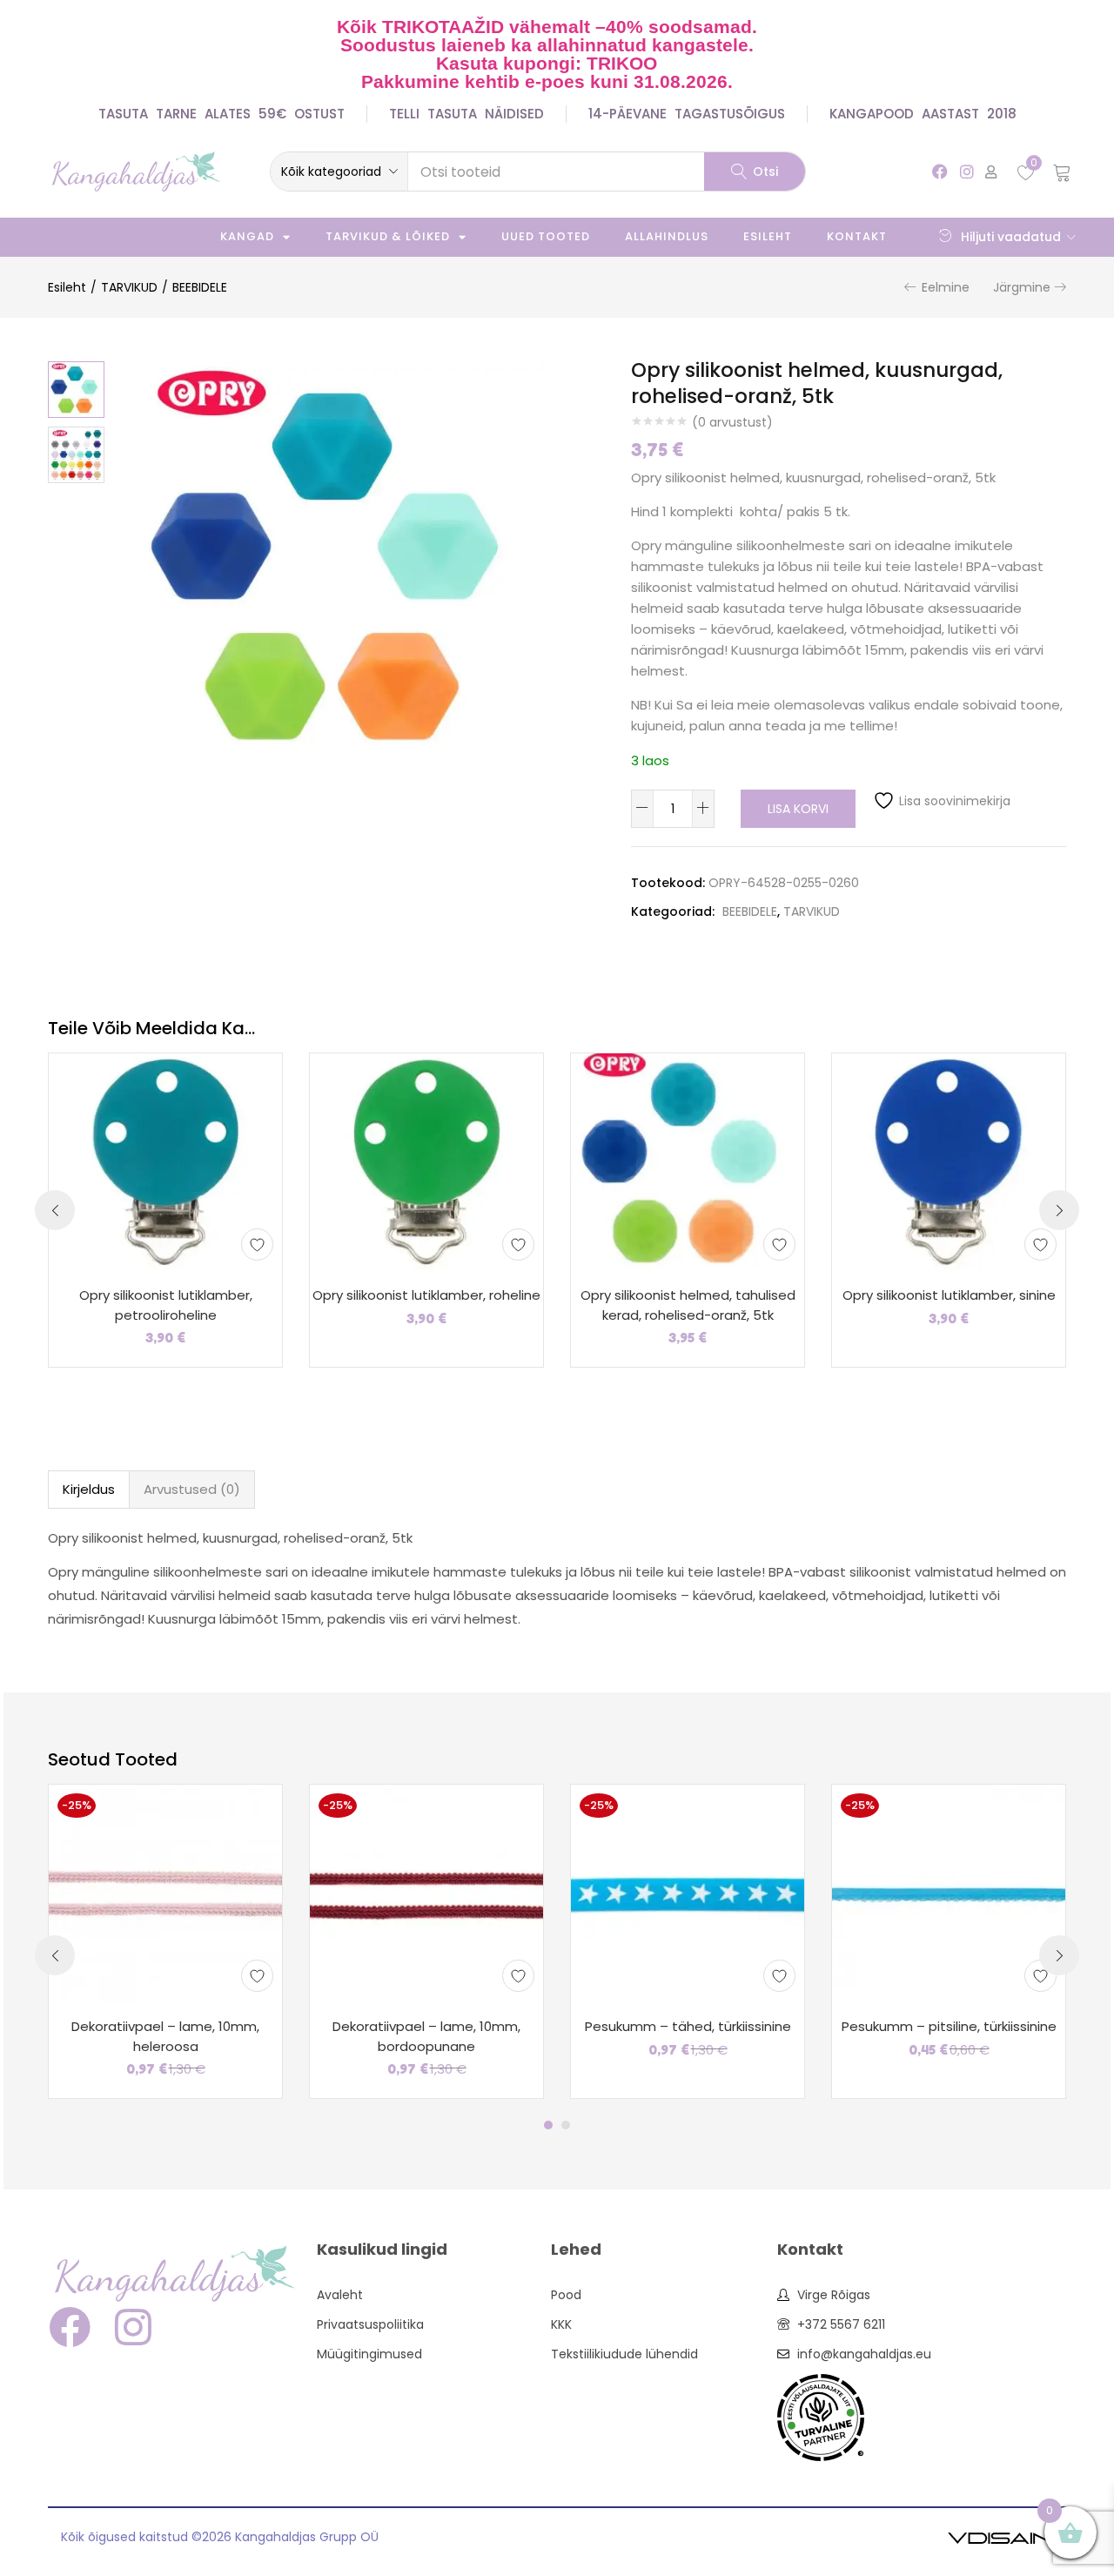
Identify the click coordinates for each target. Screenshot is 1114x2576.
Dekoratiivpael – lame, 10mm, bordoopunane (426, 2036)
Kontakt (857, 236)
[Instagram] (966, 171)
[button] (339, 172)
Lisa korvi (798, 809)
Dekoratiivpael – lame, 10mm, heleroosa (165, 2036)
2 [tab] (566, 2125)
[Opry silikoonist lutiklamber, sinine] (949, 1161)
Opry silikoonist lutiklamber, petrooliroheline (166, 1305)
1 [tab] (548, 2125)
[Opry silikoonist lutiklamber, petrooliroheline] (165, 1161)
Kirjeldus (89, 1489)
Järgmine (1022, 287)
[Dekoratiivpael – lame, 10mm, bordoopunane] (426, 1893)
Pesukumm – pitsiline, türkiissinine (949, 2026)
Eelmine (946, 287)
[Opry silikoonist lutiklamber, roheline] (426, 1161)
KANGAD (247, 236)
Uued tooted (546, 236)
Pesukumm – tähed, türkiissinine (688, 2026)
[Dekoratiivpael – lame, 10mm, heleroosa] (165, 1893)
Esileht (768, 236)
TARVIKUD (129, 287)
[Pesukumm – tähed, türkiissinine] (688, 1893)
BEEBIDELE (200, 287)
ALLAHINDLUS (667, 236)
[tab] (89, 1490)
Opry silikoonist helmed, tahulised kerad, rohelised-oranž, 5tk (688, 1305)
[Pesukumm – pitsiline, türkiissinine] (949, 1893)
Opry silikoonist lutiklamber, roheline (426, 1295)
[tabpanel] (165, 1941)
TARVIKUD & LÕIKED (388, 236)
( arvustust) (732, 422)
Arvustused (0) (192, 1489)
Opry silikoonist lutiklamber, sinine (949, 1295)
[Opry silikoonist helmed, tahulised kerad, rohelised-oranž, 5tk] (688, 1161)
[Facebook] (940, 171)
